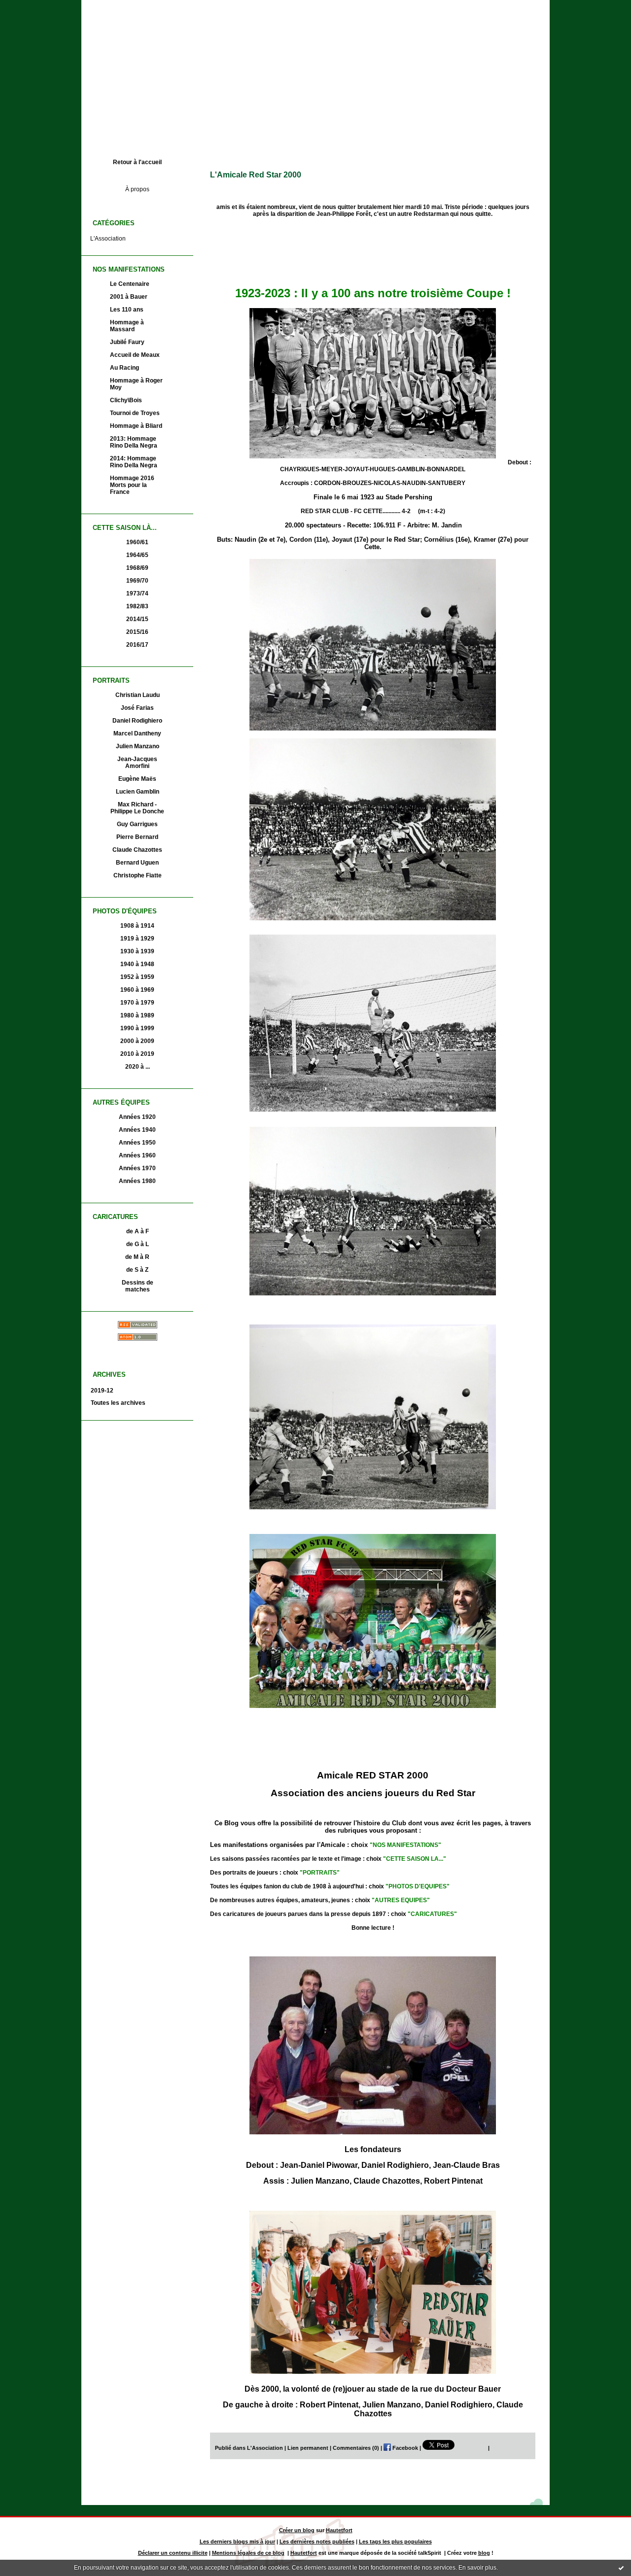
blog (484, 2553)
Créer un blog (297, 2530)
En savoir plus (477, 2568)
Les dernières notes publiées (317, 2541)
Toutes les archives (118, 1403)
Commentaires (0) (356, 2448)
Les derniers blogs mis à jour (237, 2541)
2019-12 (102, 1391)
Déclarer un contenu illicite (173, 2553)
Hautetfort (339, 2530)
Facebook (404, 2448)
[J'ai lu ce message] (621, 2568)
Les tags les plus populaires (395, 2541)
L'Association (108, 239)
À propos (137, 189)
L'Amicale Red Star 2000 (256, 175)
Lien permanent (308, 2448)
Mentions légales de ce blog (248, 2553)
